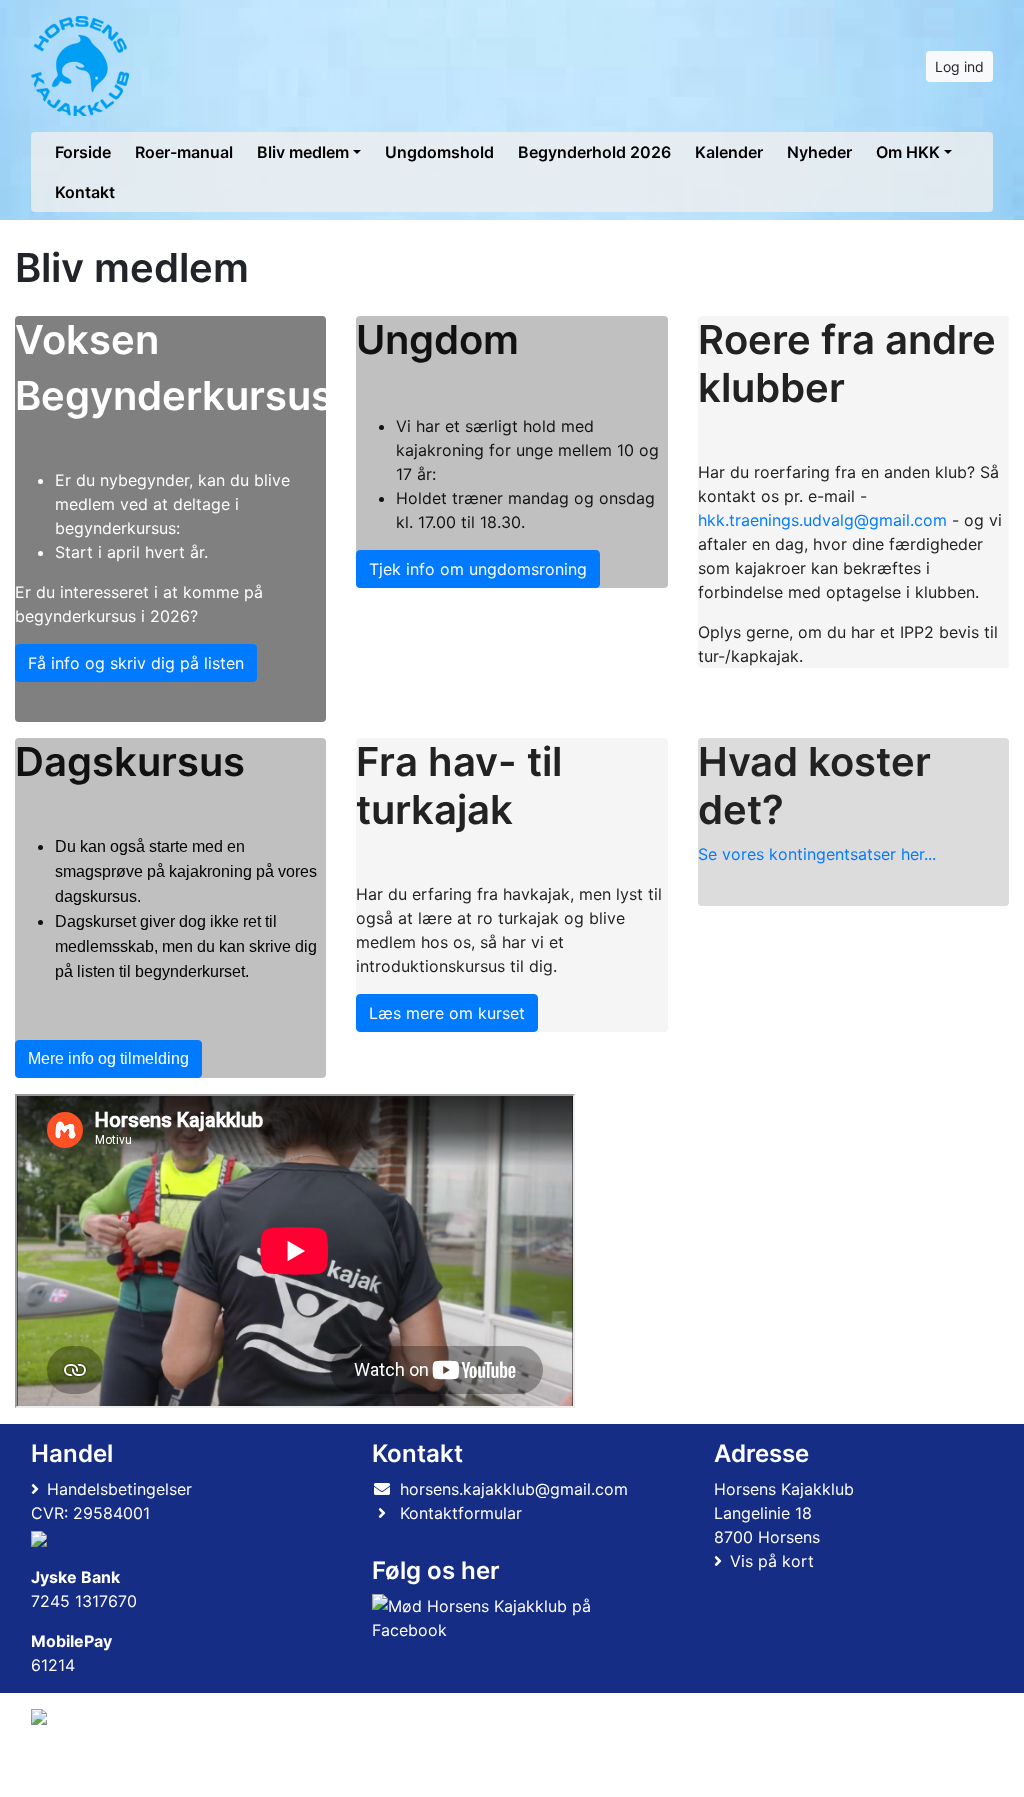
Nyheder (819, 152)
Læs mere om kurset (447, 1013)
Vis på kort (772, 1561)
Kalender (729, 152)
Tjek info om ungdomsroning (478, 569)
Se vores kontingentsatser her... (817, 854)
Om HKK (908, 152)
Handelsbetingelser (119, 1489)
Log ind (959, 66)
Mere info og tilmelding (108, 1058)
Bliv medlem (303, 152)
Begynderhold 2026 (594, 152)
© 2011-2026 (72, 1770)
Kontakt (85, 192)
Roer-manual (184, 152)
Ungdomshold (439, 152)
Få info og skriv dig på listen (136, 663)
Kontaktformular (461, 1513)
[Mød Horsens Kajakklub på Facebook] (507, 1618)
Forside (83, 152)
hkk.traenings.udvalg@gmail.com (822, 520)
